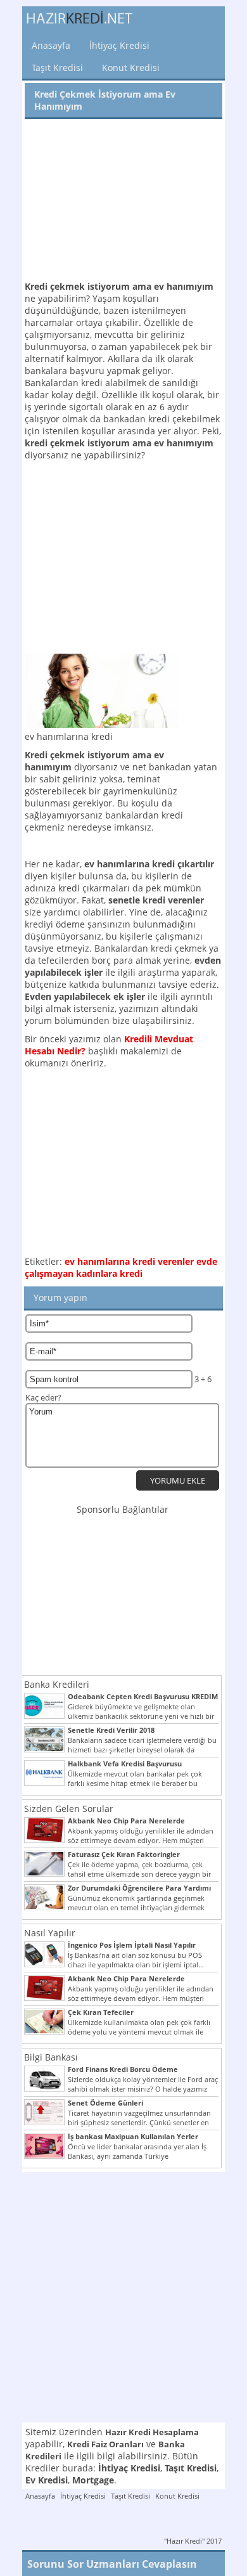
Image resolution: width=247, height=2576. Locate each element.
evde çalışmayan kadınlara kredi (121, 1267)
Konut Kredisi (131, 68)
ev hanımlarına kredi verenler (129, 1261)
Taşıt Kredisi (57, 68)
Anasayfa (51, 45)
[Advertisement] (123, 201)
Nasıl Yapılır (50, 1933)
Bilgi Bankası (51, 2057)
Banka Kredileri (57, 1684)
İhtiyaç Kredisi (119, 45)
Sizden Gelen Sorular (69, 1809)
